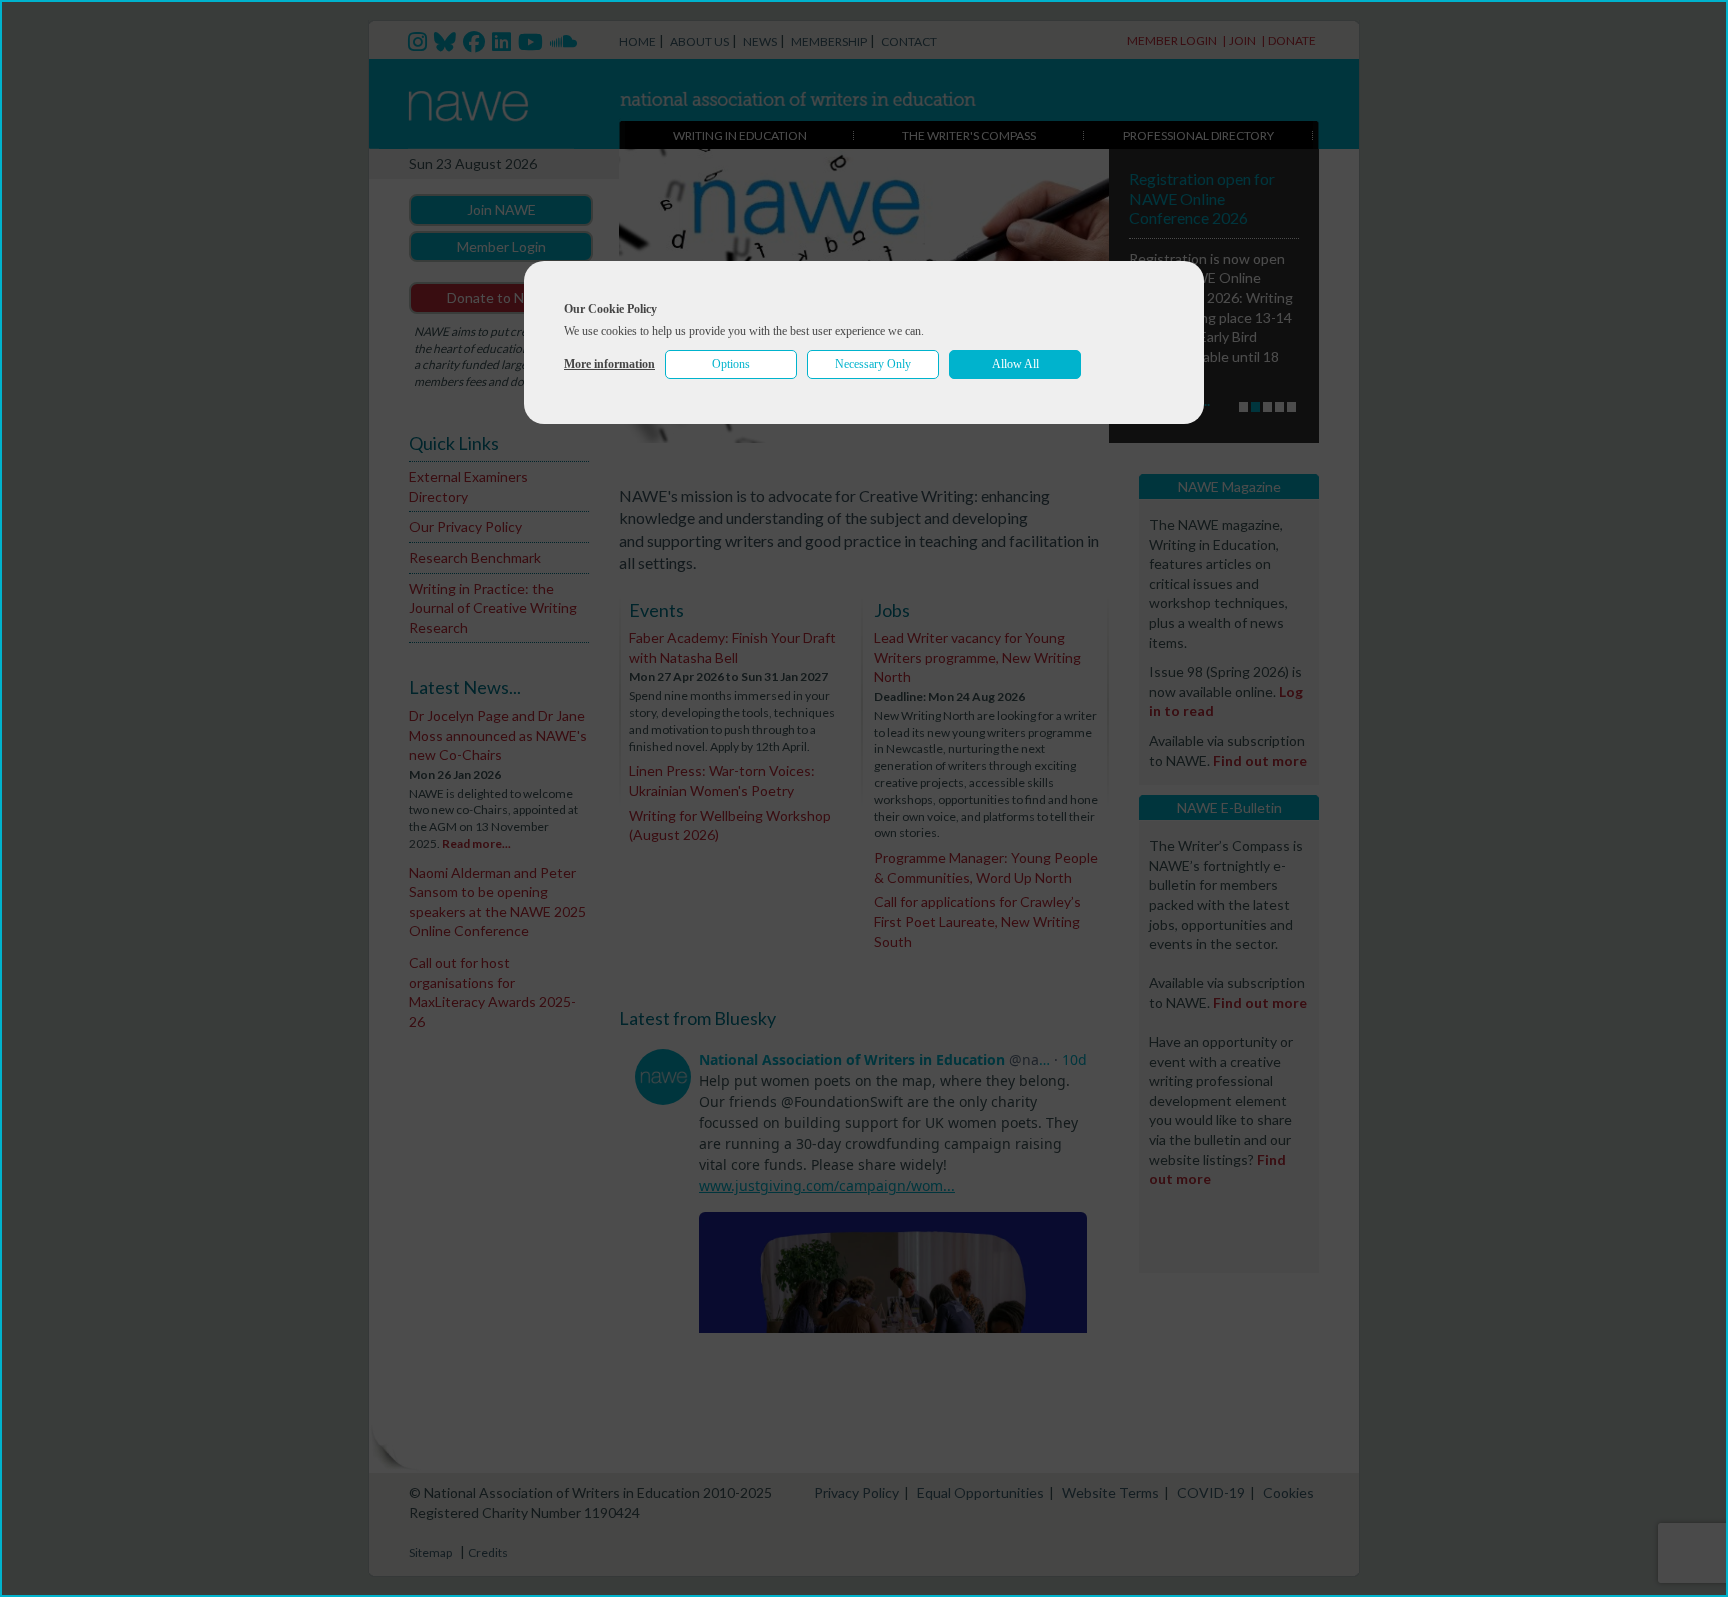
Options (731, 364)
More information (609, 364)
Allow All (1015, 364)
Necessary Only (873, 364)
